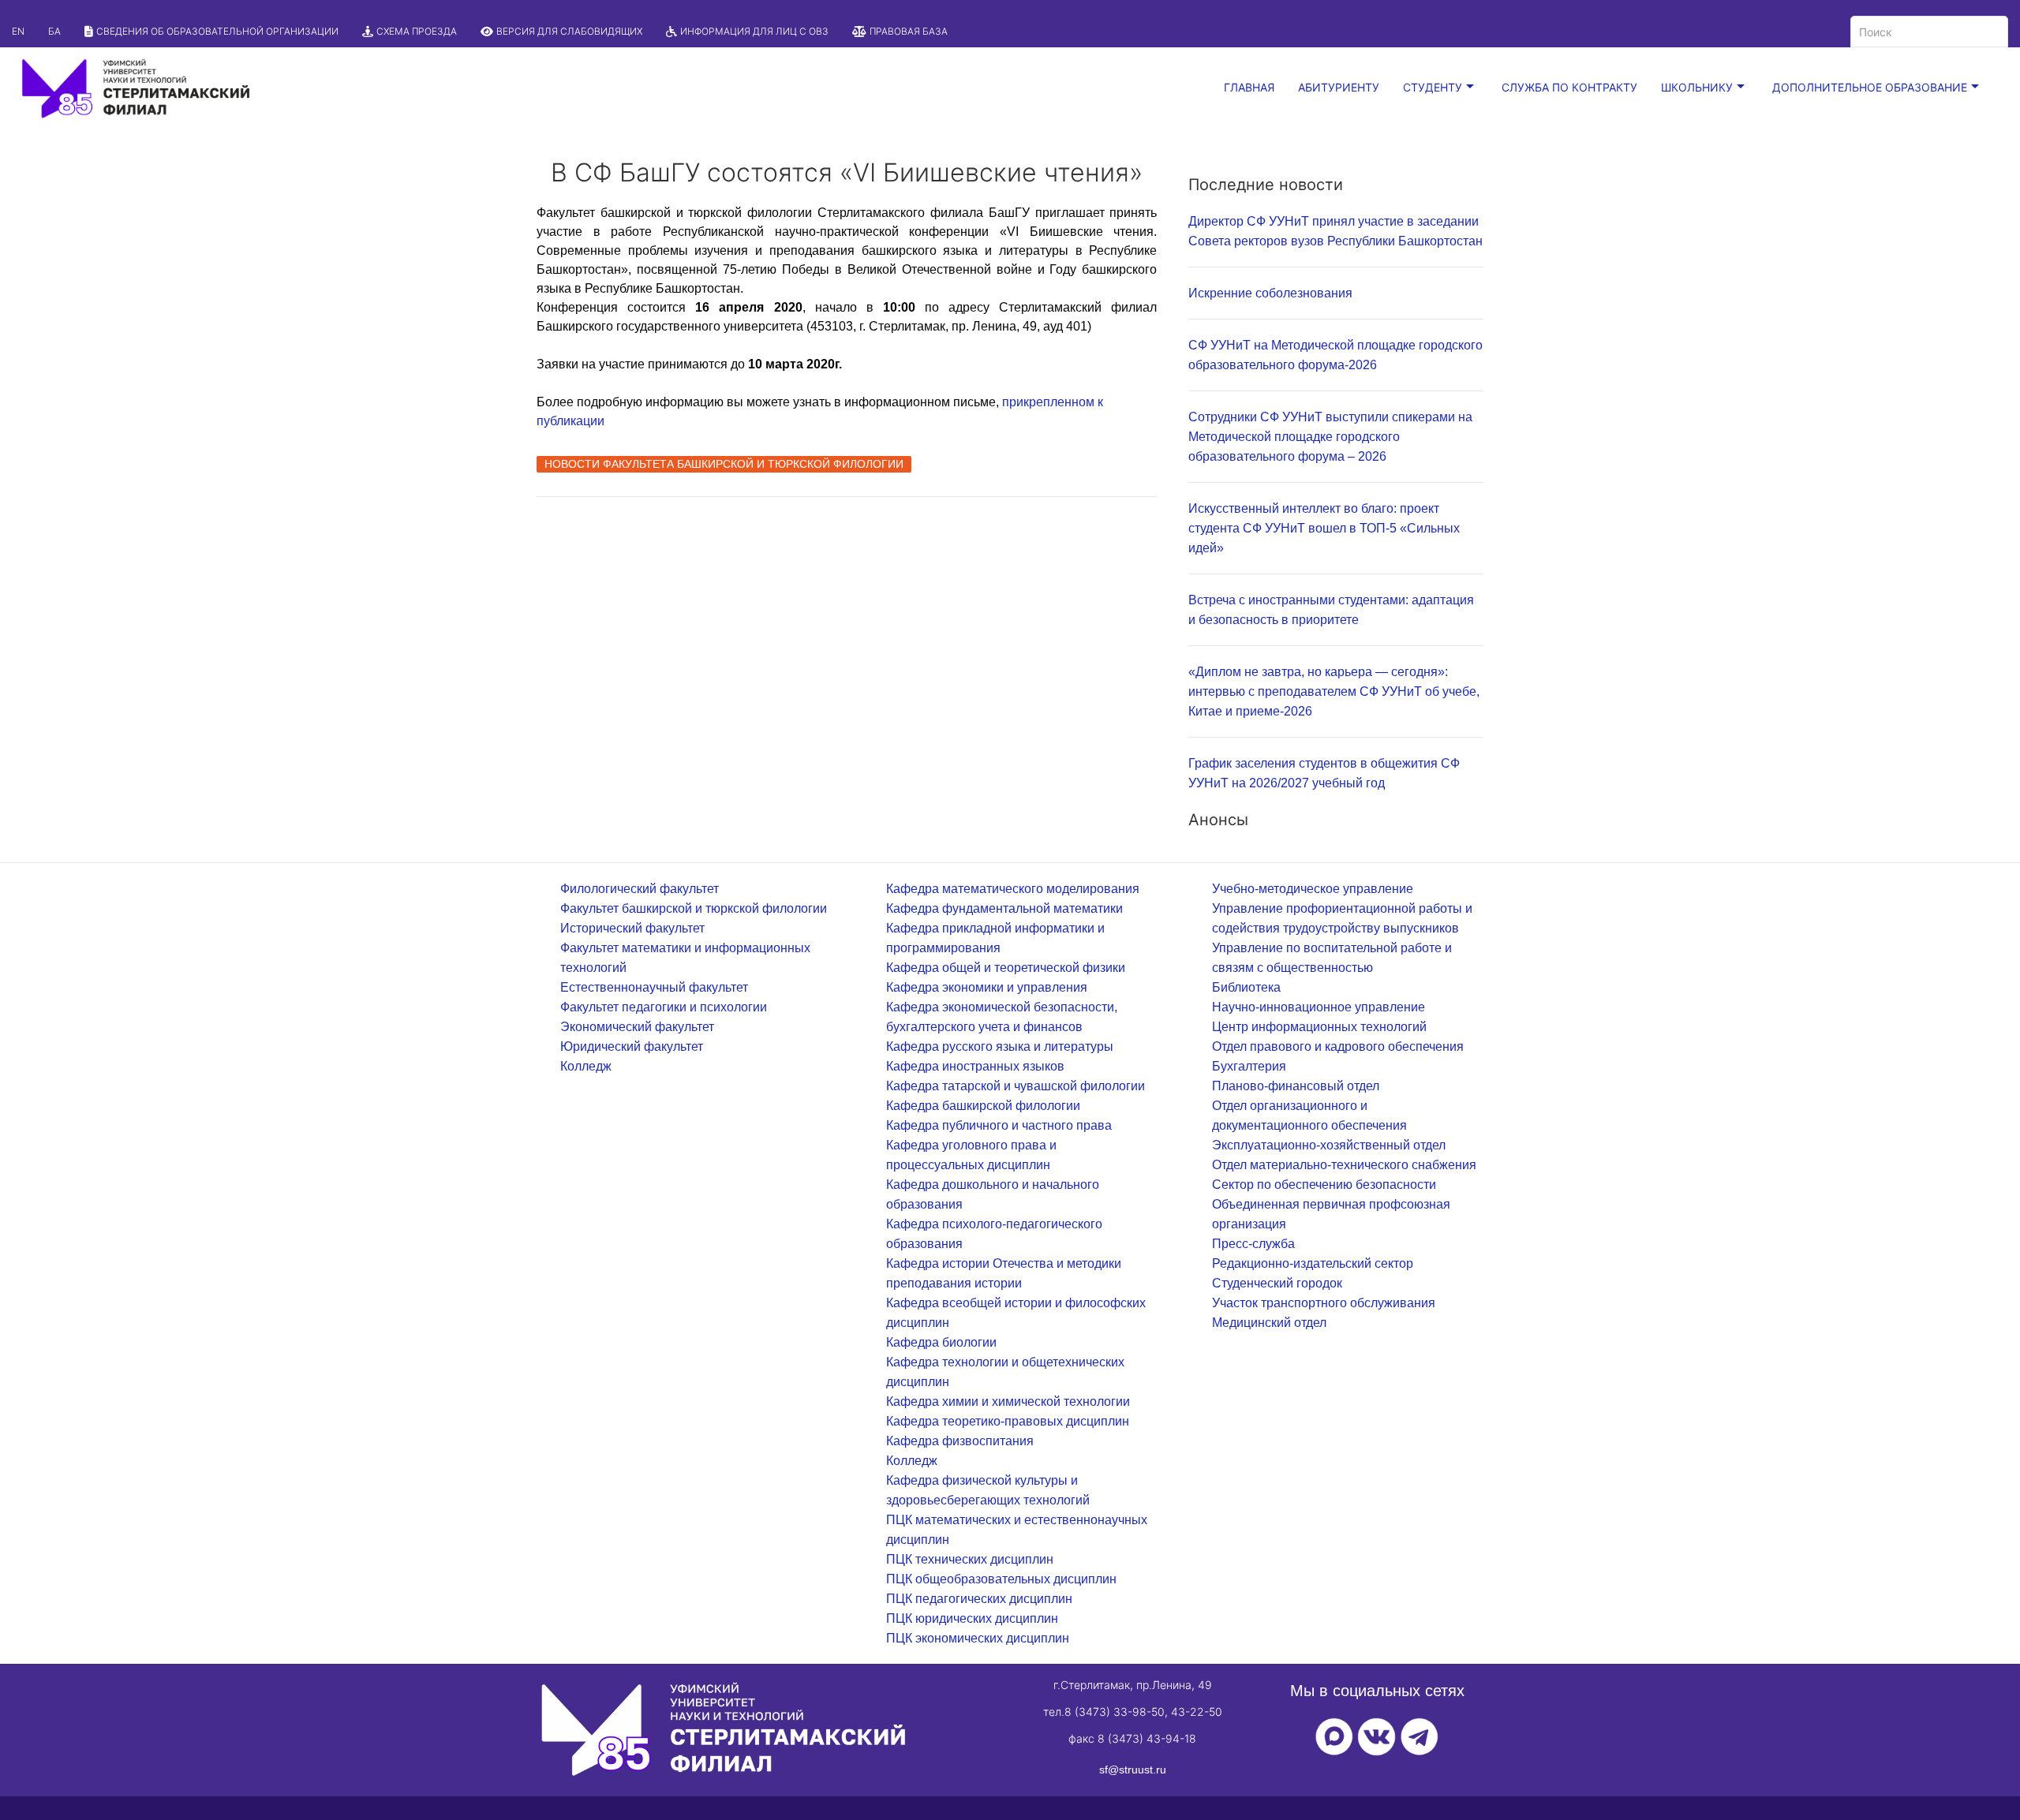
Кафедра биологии (941, 1342)
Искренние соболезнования (1270, 293)
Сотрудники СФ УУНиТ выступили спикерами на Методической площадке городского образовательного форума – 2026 (1330, 437)
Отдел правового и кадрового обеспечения (1338, 1046)
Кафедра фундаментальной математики (1004, 908)
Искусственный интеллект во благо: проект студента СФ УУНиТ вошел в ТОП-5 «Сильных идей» (1324, 528)
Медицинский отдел (1269, 1323)
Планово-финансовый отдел (1296, 1086)
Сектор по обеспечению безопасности (1324, 1185)
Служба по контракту (1569, 87)
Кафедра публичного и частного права (999, 1125)
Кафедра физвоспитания (960, 1441)
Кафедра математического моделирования (1013, 889)
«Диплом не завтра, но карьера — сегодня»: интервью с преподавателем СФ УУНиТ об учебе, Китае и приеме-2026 (1334, 691)
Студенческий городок (1277, 1283)
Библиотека (1246, 987)
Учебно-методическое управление (1313, 889)
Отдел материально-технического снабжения (1344, 1165)
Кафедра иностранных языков (975, 1066)
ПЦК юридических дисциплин (972, 1618)
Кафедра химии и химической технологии (1008, 1401)
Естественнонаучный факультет (654, 987)
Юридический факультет (632, 1046)
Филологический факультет (640, 889)
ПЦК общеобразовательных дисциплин (1001, 1579)
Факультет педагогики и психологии (664, 1007)
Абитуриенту (1339, 87)
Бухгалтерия (1249, 1066)
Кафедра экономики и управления (987, 987)
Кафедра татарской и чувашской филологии (1016, 1086)
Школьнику (1697, 87)
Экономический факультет (637, 1027)
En (18, 31)
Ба (54, 31)
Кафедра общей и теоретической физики (1006, 968)
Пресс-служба (1253, 1244)
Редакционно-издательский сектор (1313, 1263)
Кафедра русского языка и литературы (1000, 1046)
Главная (1249, 87)
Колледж (586, 1066)
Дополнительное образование (1870, 87)
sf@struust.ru (1133, 1770)
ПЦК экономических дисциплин (978, 1638)
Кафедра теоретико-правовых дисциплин (1008, 1421)
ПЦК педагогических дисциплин (979, 1599)
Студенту (1433, 87)
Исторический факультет (632, 928)
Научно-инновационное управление (1319, 1007)
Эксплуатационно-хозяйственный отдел (1329, 1145)
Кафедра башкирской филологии (983, 1106)
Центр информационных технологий (1319, 1027)
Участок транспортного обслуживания (1324, 1303)
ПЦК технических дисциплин (970, 1559)
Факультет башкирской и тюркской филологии (694, 908)
